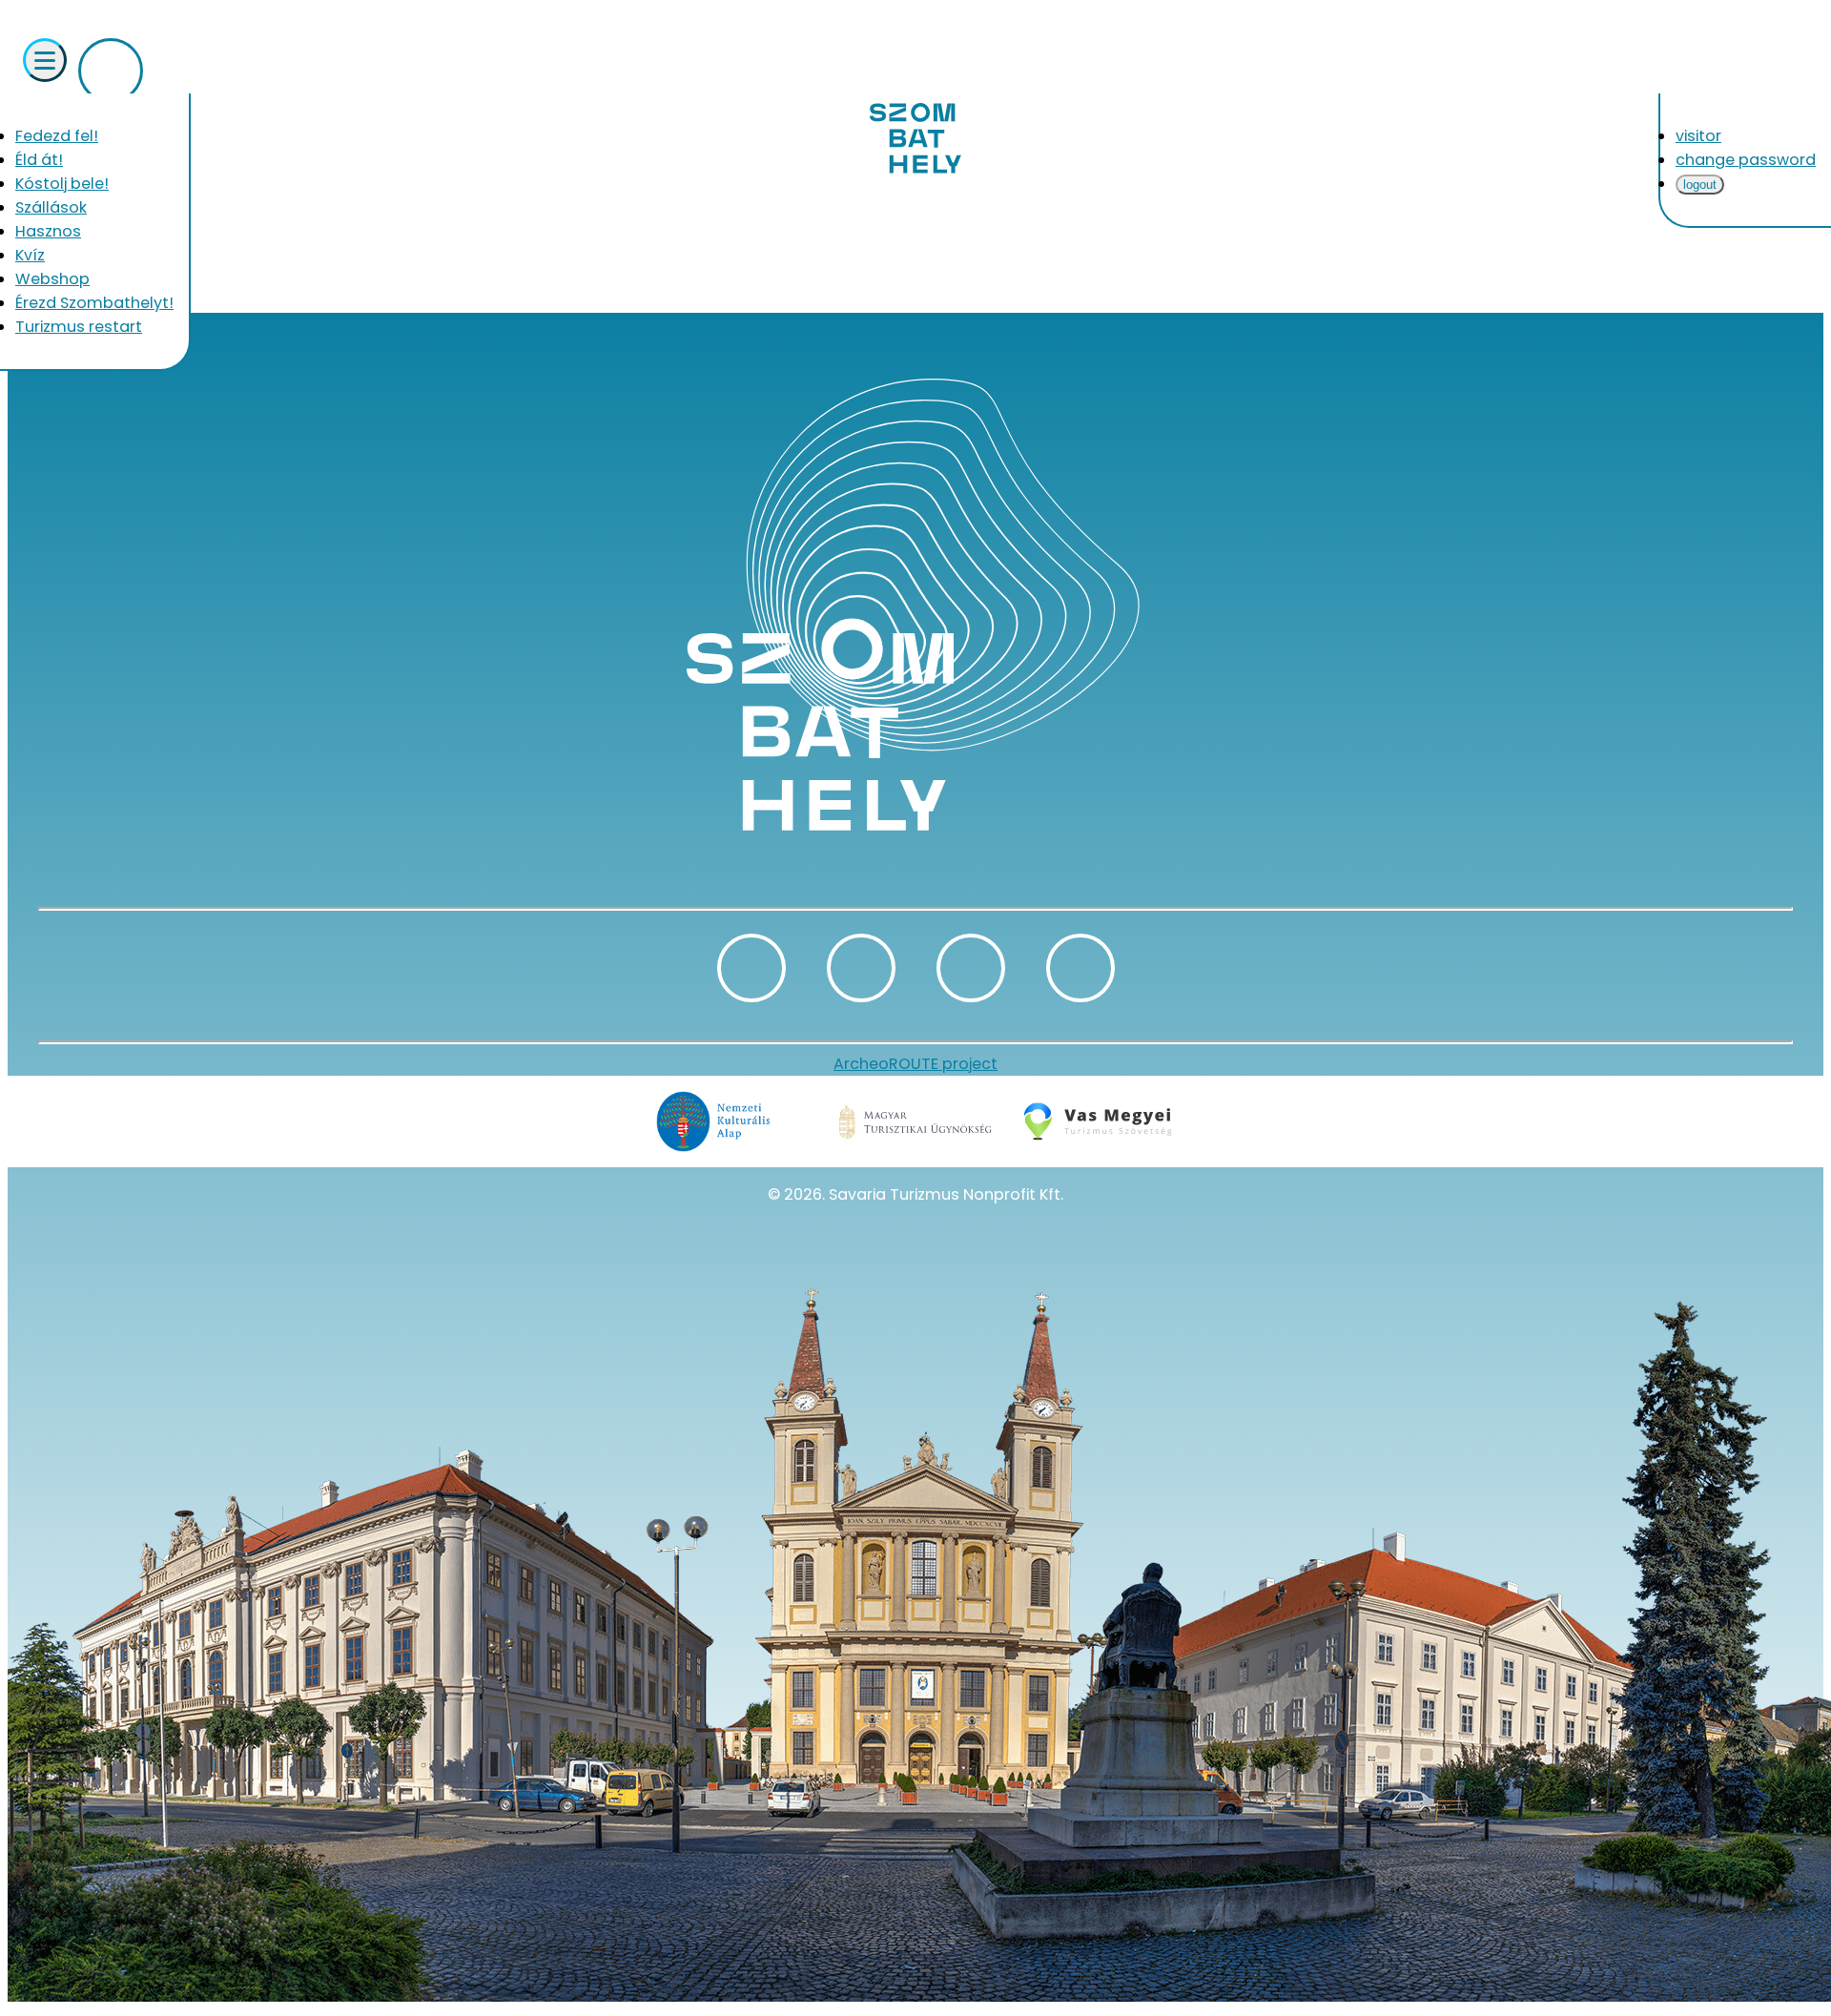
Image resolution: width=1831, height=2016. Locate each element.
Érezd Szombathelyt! (94, 303)
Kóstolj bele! (62, 184)
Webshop (52, 279)
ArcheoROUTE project (915, 1064)
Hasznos (48, 231)
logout (1700, 185)
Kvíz (30, 255)
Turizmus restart (79, 327)
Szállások (51, 207)
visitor (1698, 136)
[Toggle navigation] (45, 60)
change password (1746, 160)
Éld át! (39, 160)
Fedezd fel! (57, 136)
